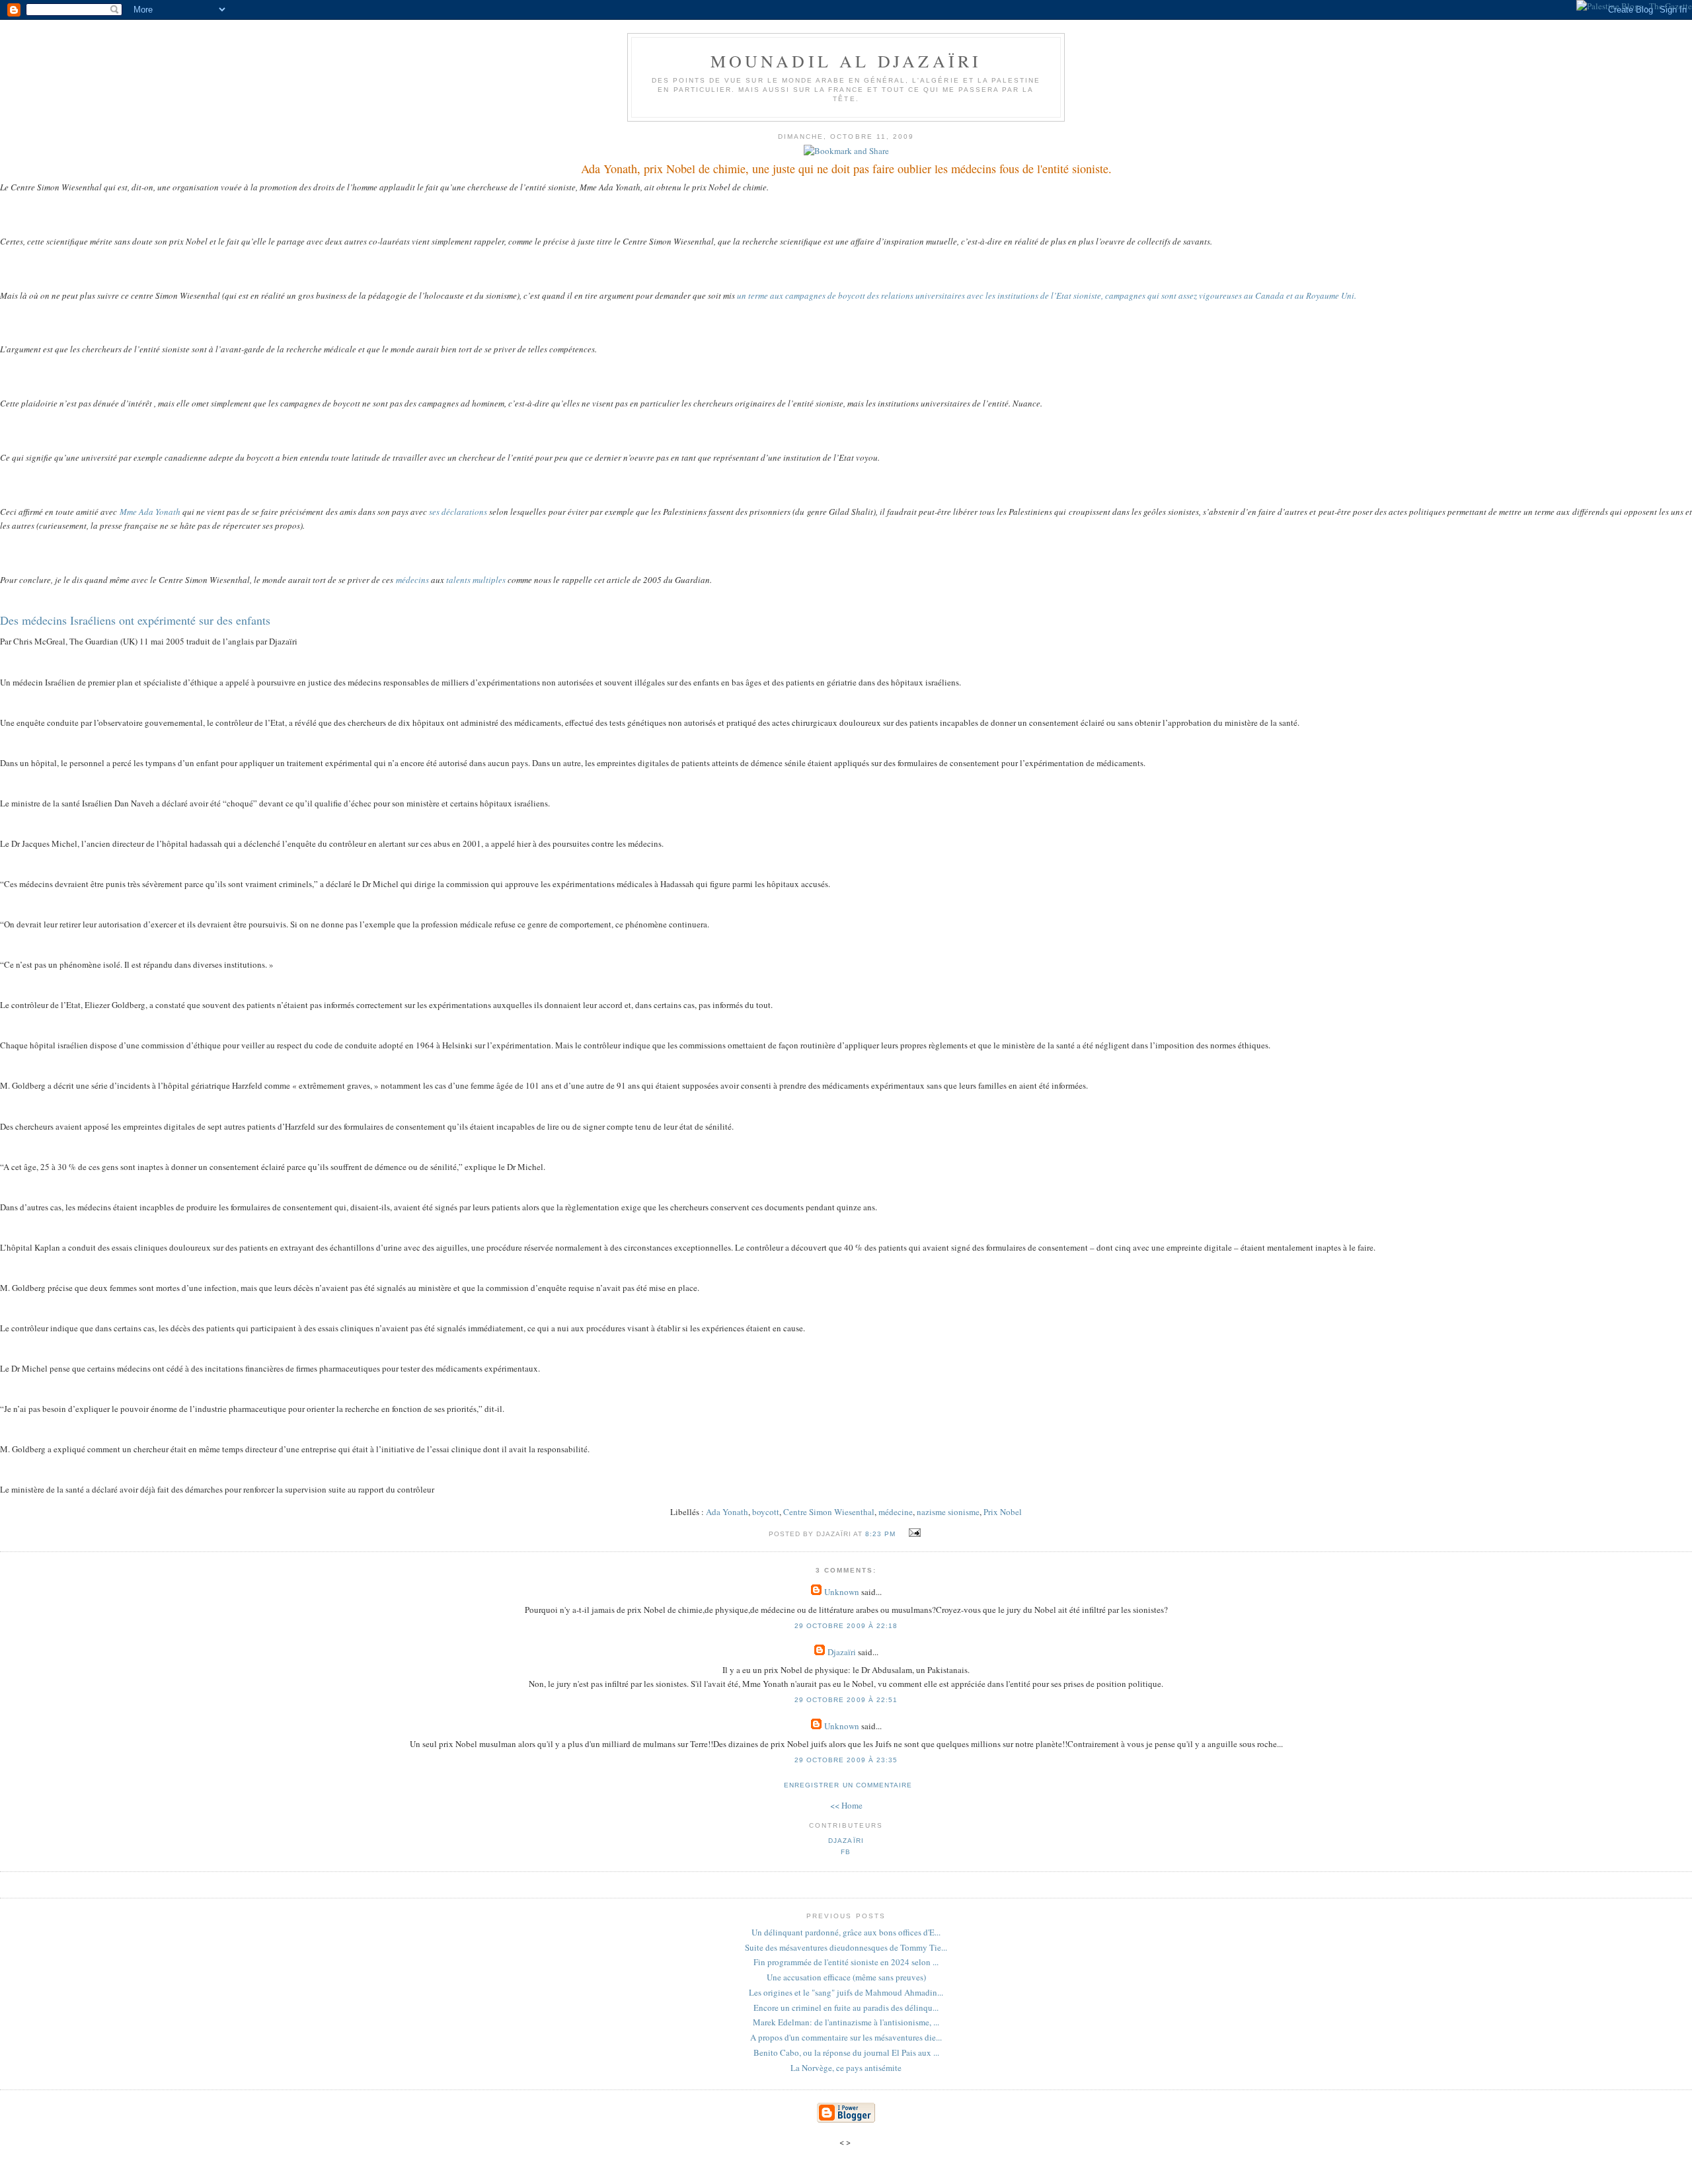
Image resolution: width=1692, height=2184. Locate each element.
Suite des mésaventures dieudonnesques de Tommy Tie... (846, 1947)
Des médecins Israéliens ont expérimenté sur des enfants (135, 620)
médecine (896, 1512)
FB (846, 1852)
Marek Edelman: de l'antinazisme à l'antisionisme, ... (846, 2022)
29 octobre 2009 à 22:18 (846, 1626)
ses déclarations (458, 512)
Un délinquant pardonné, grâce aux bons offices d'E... (846, 1932)
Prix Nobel (1003, 1512)
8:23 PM (880, 1534)
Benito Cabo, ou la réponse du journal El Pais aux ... (846, 2052)
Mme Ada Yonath (150, 512)
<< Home (846, 1805)
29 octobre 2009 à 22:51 (846, 1700)
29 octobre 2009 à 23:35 (846, 1760)
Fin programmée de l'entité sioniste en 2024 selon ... (846, 1962)
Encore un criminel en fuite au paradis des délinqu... (846, 2008)
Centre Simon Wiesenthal (829, 1512)
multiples (489, 580)
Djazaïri (842, 1652)
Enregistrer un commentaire (848, 1785)
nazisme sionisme (948, 1512)
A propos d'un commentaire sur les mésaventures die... (846, 2037)
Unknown (842, 1592)
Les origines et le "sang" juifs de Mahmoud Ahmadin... (846, 1992)
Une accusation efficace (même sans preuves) (846, 1977)
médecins (412, 580)
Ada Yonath (727, 1512)
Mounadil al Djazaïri (846, 61)
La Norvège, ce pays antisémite (846, 2068)
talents (458, 580)
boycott (766, 1512)
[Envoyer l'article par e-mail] (913, 1533)
